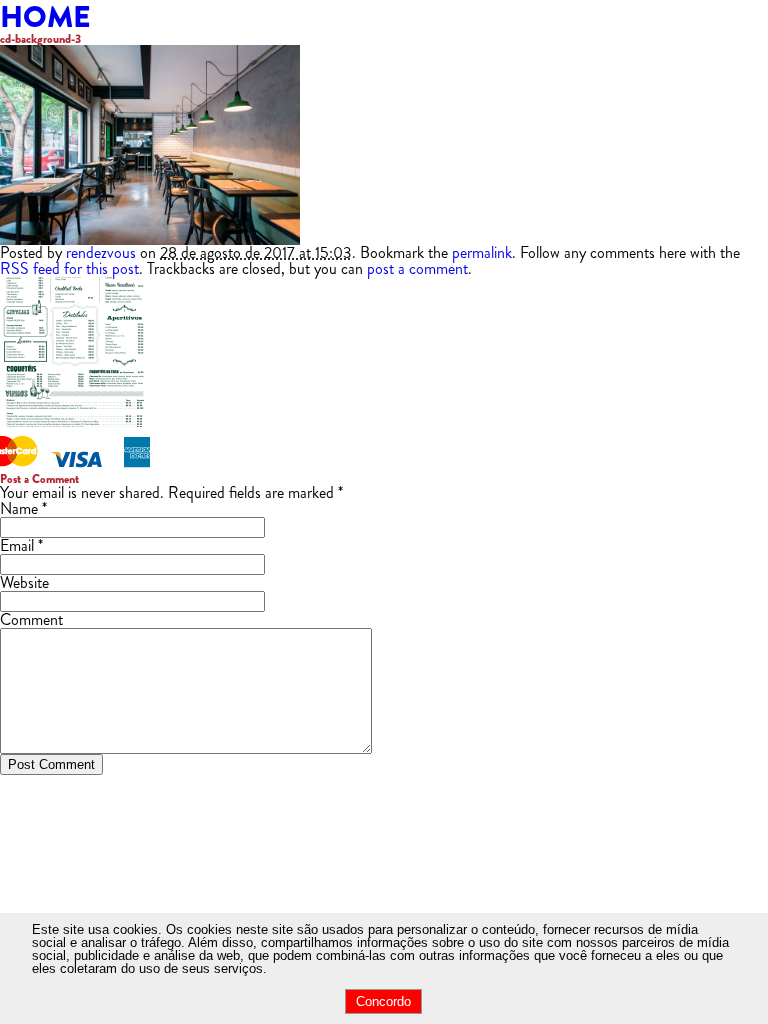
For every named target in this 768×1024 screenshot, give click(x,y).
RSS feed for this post (69, 268)
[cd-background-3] (150, 239)
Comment (31, 619)
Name (19, 508)
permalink (482, 252)
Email (17, 545)
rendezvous (101, 252)
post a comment (417, 268)
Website (24, 582)
